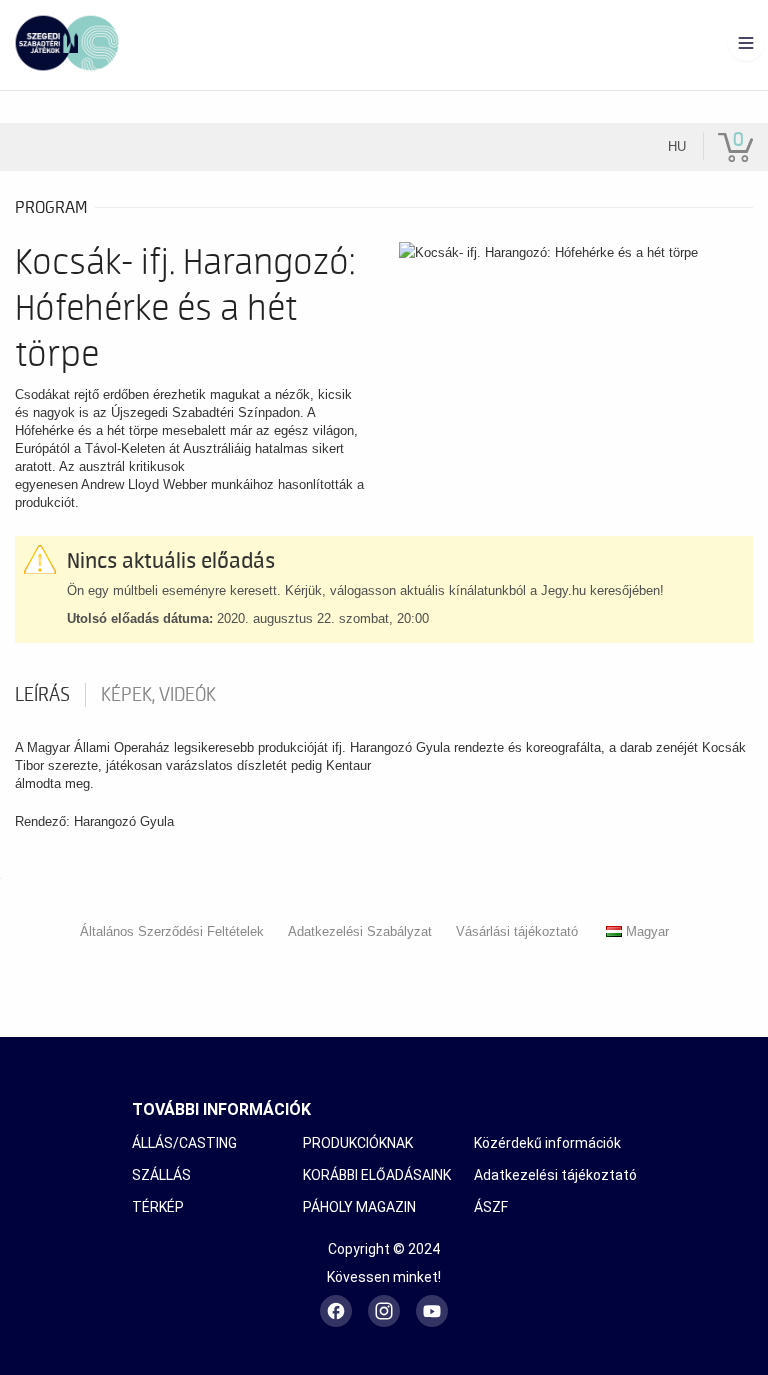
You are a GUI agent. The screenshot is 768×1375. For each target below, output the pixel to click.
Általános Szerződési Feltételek (172, 931)
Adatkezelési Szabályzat (360, 931)
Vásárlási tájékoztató (517, 931)
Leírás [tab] (42, 695)
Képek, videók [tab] (158, 695)
